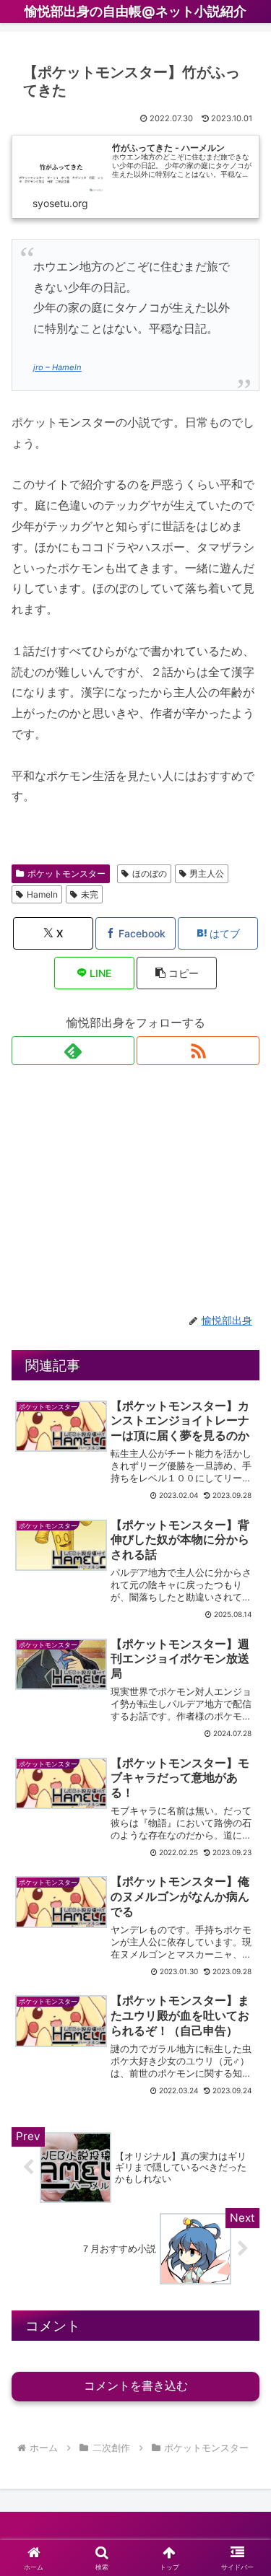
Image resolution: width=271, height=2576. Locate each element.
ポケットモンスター (66, 873)
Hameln (42, 894)
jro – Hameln (57, 367)
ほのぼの (150, 873)
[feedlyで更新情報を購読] (73, 1051)
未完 (90, 894)
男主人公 (207, 873)
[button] (177, 973)
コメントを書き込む (136, 2386)
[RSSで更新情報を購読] (198, 1051)
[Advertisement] (135, 1189)
